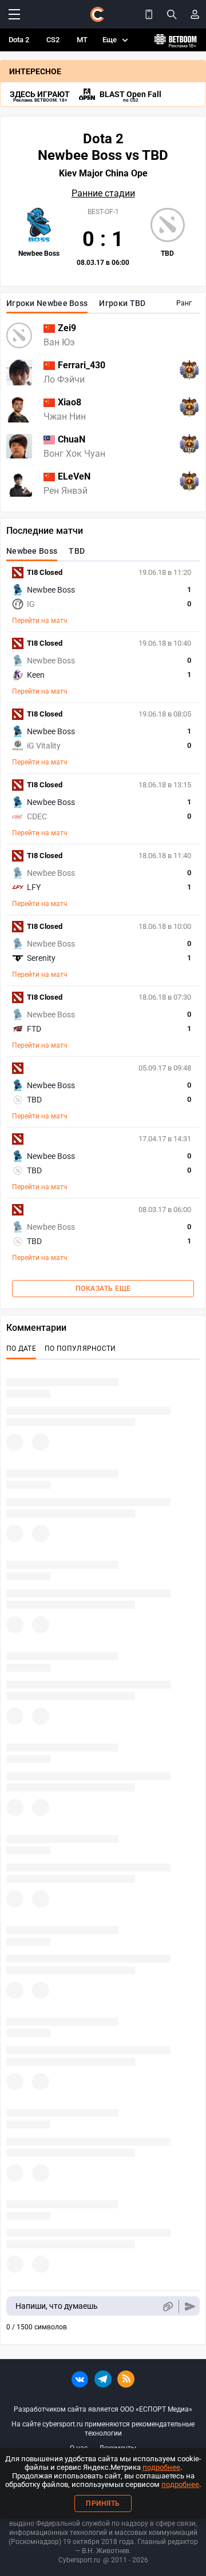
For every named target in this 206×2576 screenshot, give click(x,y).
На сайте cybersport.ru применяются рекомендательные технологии (103, 2429)
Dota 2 (19, 40)
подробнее (161, 2467)
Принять (103, 2503)
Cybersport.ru (79, 2560)
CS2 (53, 40)
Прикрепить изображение (167, 2306)
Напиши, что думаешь (57, 2306)
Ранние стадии (103, 194)
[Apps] (149, 14)
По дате (21, 1349)
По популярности (80, 1349)
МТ (82, 40)
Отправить (190, 2306)
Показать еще (103, 1289)
